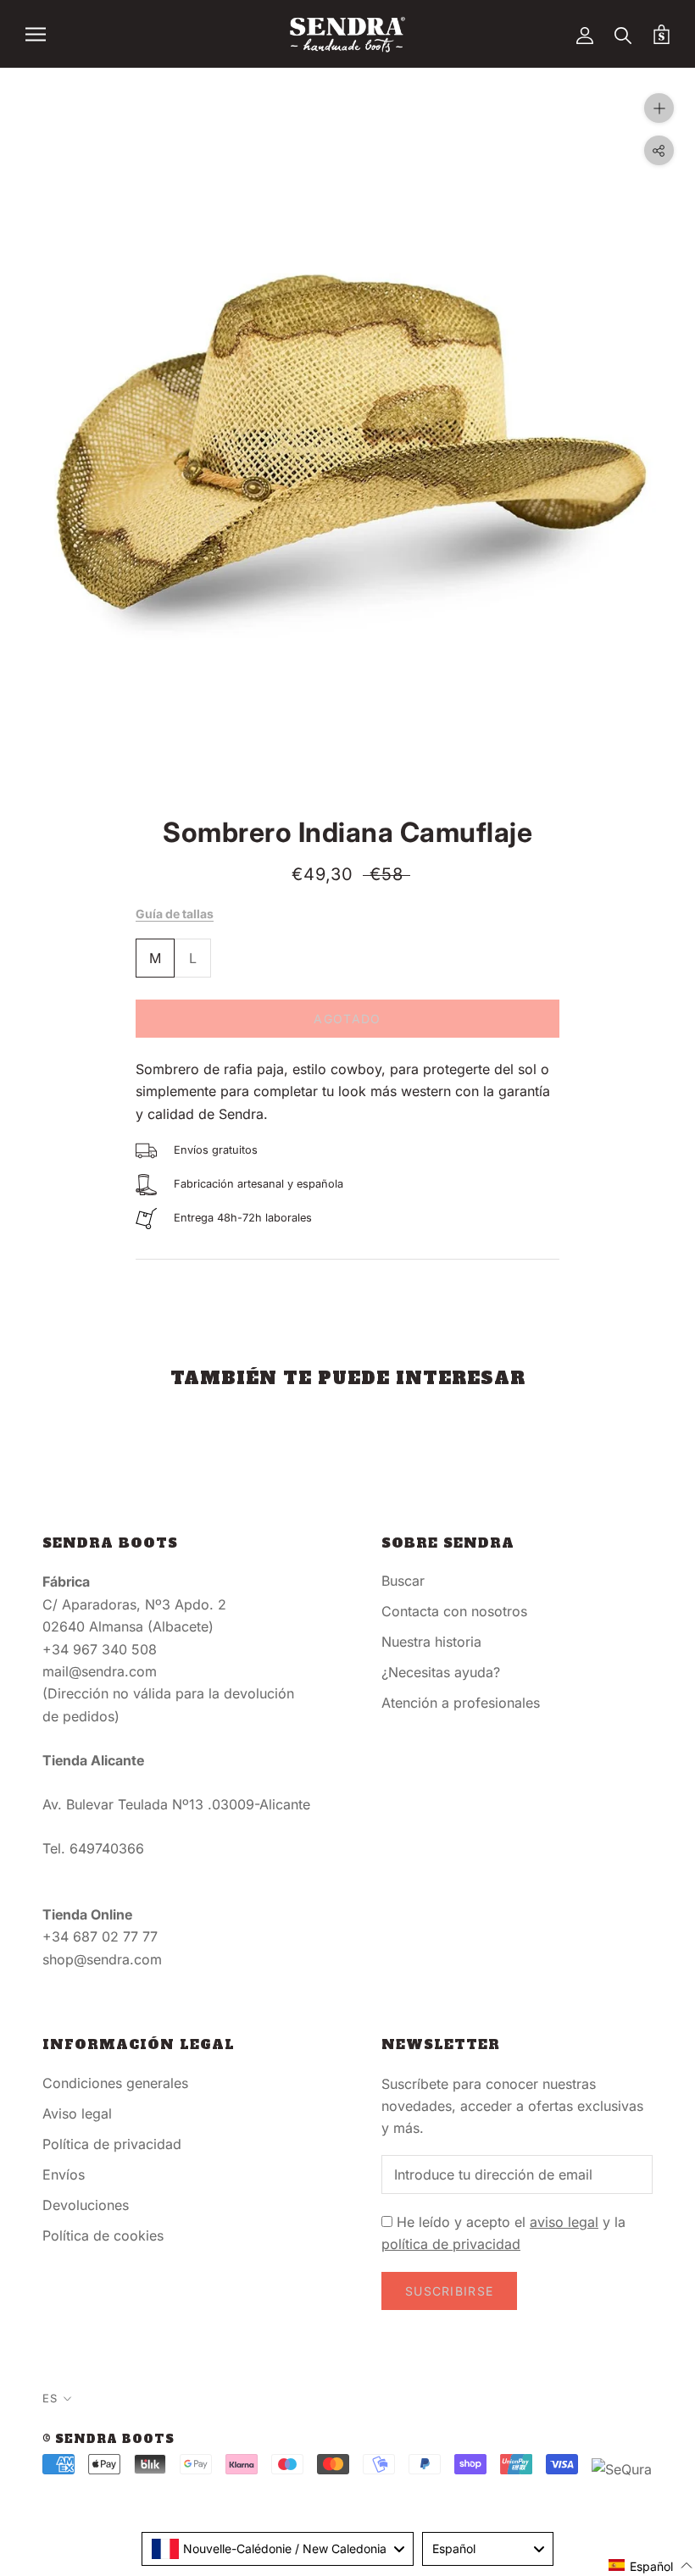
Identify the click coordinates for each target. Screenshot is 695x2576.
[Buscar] (623, 34)
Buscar (403, 1581)
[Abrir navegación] (36, 34)
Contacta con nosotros (454, 1611)
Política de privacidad (112, 2144)
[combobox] (278, 2549)
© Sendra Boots (108, 2439)
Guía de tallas (175, 914)
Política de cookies (103, 2235)
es (50, 2398)
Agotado (347, 1019)
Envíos (64, 2174)
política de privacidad (451, 2244)
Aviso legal (77, 2113)
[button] (651, 2565)
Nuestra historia (431, 1642)
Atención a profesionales (461, 1703)
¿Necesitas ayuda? (441, 1672)
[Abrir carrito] (662, 34)
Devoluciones (86, 2205)
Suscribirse (449, 2291)
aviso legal (564, 2222)
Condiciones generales (115, 2083)
